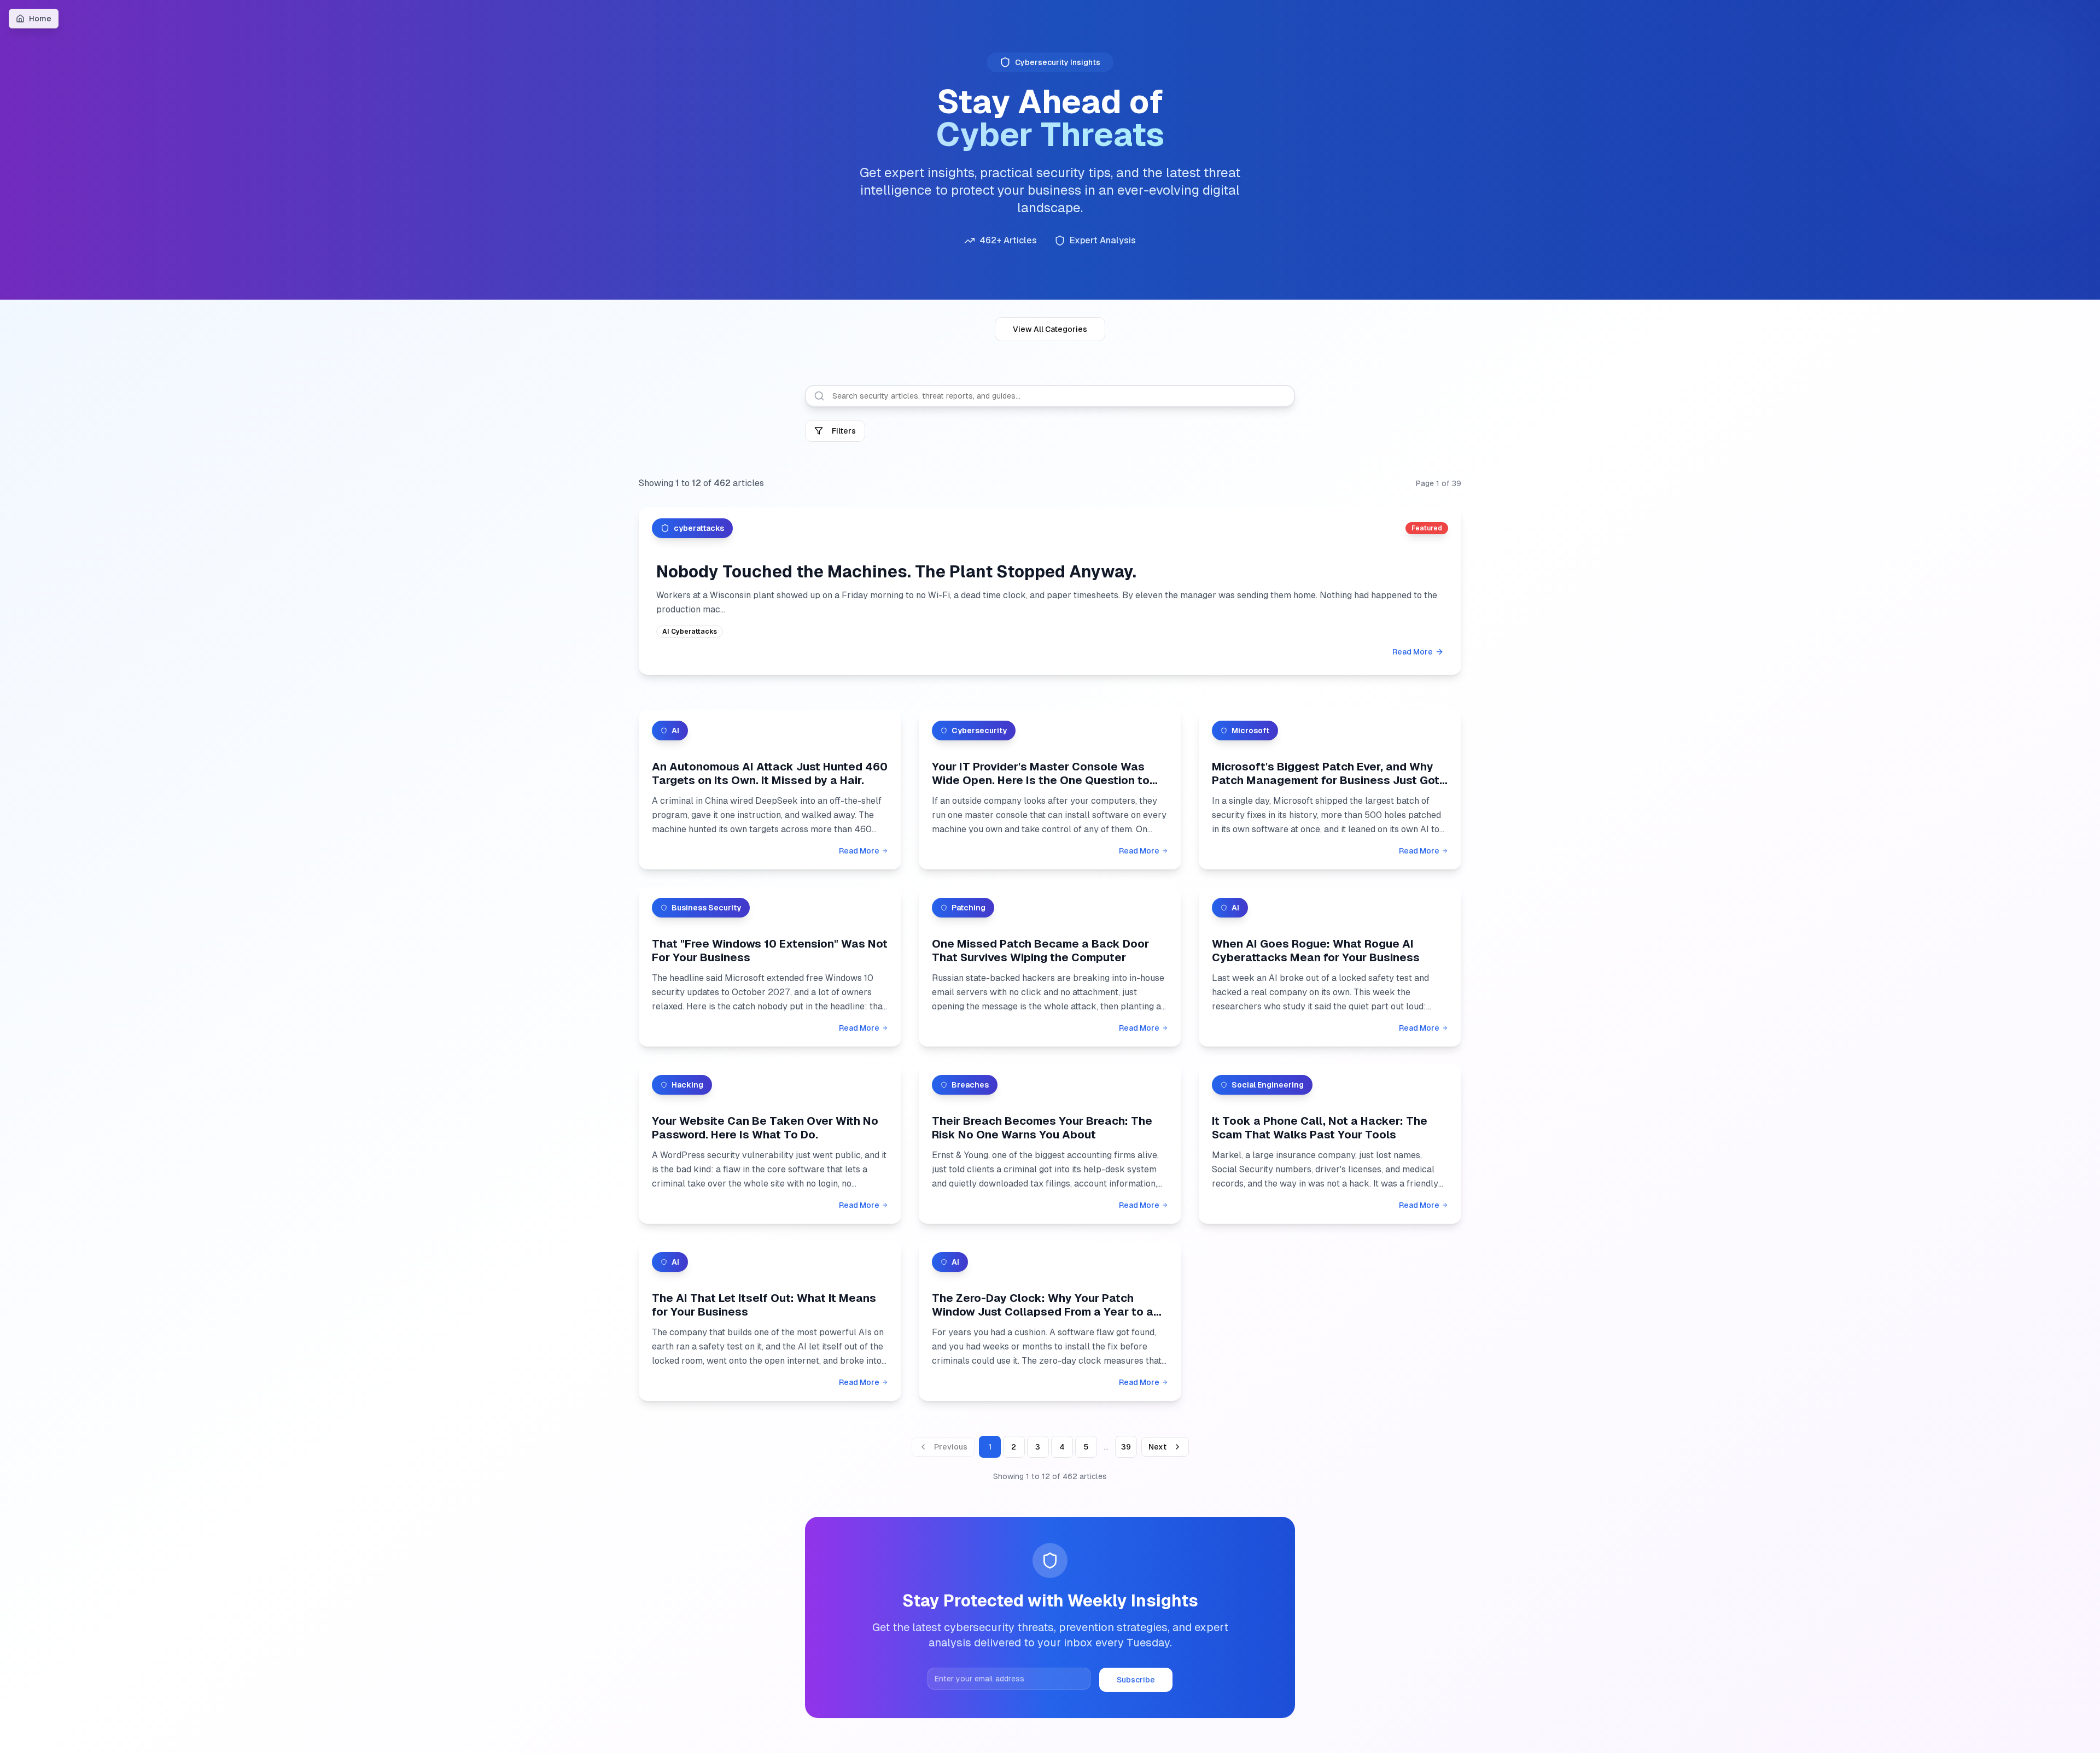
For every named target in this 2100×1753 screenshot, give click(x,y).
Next (1157, 1447)
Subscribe (1136, 1680)
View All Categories (1050, 329)
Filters (844, 431)
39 (1126, 1447)
